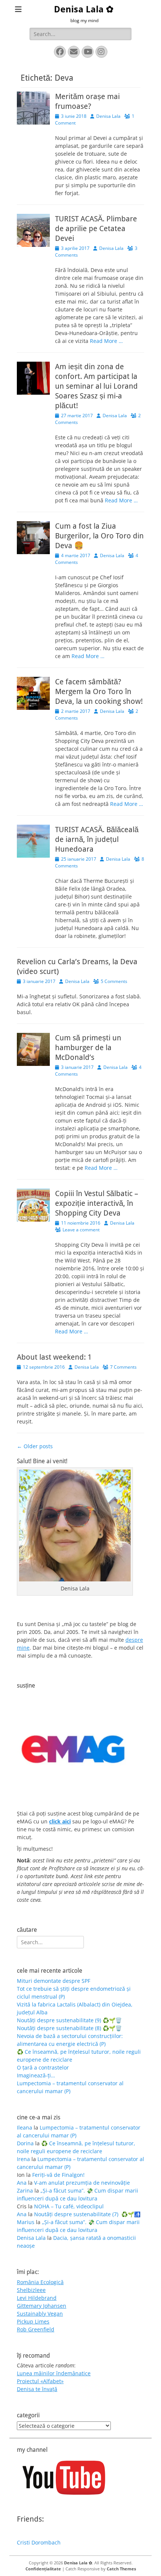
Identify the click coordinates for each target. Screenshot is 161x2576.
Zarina (25, 2191)
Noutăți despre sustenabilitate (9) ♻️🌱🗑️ (69, 2020)
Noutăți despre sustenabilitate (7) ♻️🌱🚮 (87, 2214)
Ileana (25, 2127)
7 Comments (123, 1367)
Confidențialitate (43, 2569)
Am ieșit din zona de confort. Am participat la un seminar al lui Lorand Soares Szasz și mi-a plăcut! (96, 386)
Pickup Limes (33, 2321)
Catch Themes (121, 2569)
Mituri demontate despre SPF (54, 1981)
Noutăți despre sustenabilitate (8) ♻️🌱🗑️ (69, 2028)
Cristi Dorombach (39, 2542)
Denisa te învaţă (37, 2389)
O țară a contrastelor (43, 2067)
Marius (26, 2222)
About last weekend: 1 (54, 1357)
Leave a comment (81, 1230)
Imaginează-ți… (36, 2075)
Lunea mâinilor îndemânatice (54, 2373)
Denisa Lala (108, 116)
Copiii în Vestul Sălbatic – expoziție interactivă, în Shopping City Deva (97, 1203)
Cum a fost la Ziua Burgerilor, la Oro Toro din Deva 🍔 (99, 536)
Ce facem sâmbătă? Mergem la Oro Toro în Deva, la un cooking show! (99, 691)
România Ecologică (40, 2282)
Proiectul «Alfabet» (40, 2381)
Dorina (25, 2143)
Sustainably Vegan (40, 2314)
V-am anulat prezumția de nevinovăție (82, 2183)
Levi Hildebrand (37, 2298)
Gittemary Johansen (42, 2306)
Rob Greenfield (36, 2329)
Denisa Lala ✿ (84, 9)
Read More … (106, 341)
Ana (22, 2183)
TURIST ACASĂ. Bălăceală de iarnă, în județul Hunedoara (97, 839)
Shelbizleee (31, 2290)
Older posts (35, 1446)
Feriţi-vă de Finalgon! (58, 2175)
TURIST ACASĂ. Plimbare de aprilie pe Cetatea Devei (96, 228)
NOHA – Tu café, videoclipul (69, 2206)
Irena (23, 2159)
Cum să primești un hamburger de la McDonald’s (88, 1048)
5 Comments (114, 981)
